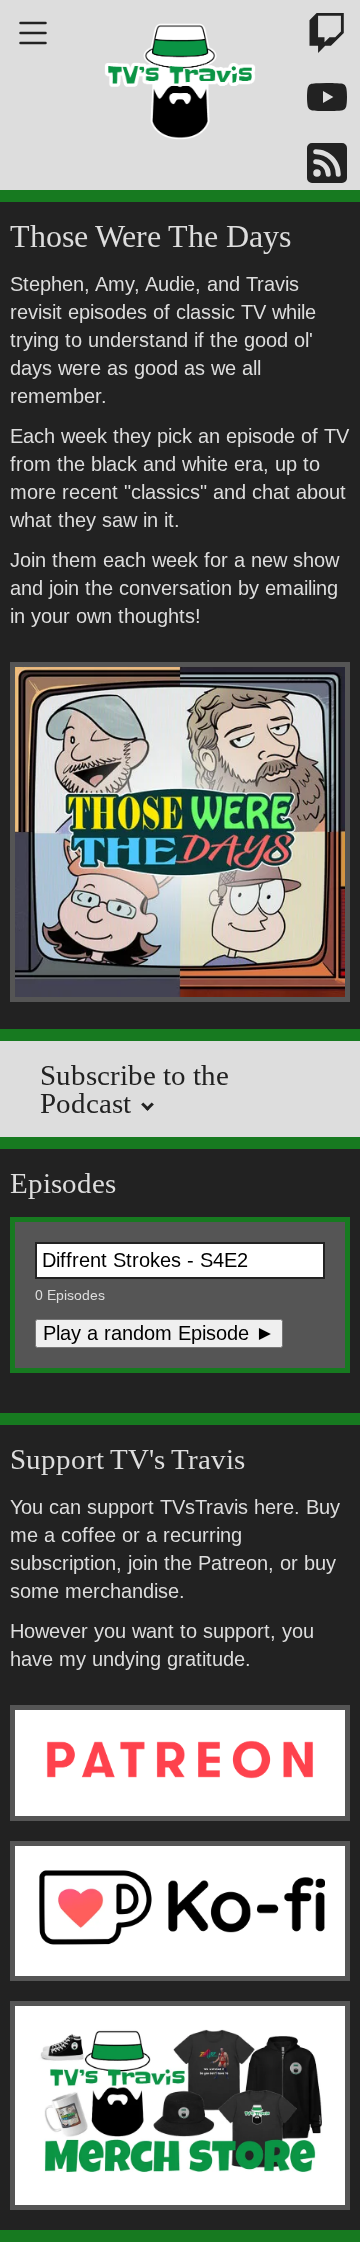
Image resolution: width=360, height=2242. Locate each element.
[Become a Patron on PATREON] (180, 1763)
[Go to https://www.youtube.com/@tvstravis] (315, 101)
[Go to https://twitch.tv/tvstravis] (315, 36)
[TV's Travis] (180, 75)
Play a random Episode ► (159, 1333)
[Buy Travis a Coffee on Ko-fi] (180, 1911)
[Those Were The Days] (180, 835)
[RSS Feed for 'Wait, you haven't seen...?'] (315, 166)
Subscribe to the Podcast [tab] (134, 1089)
